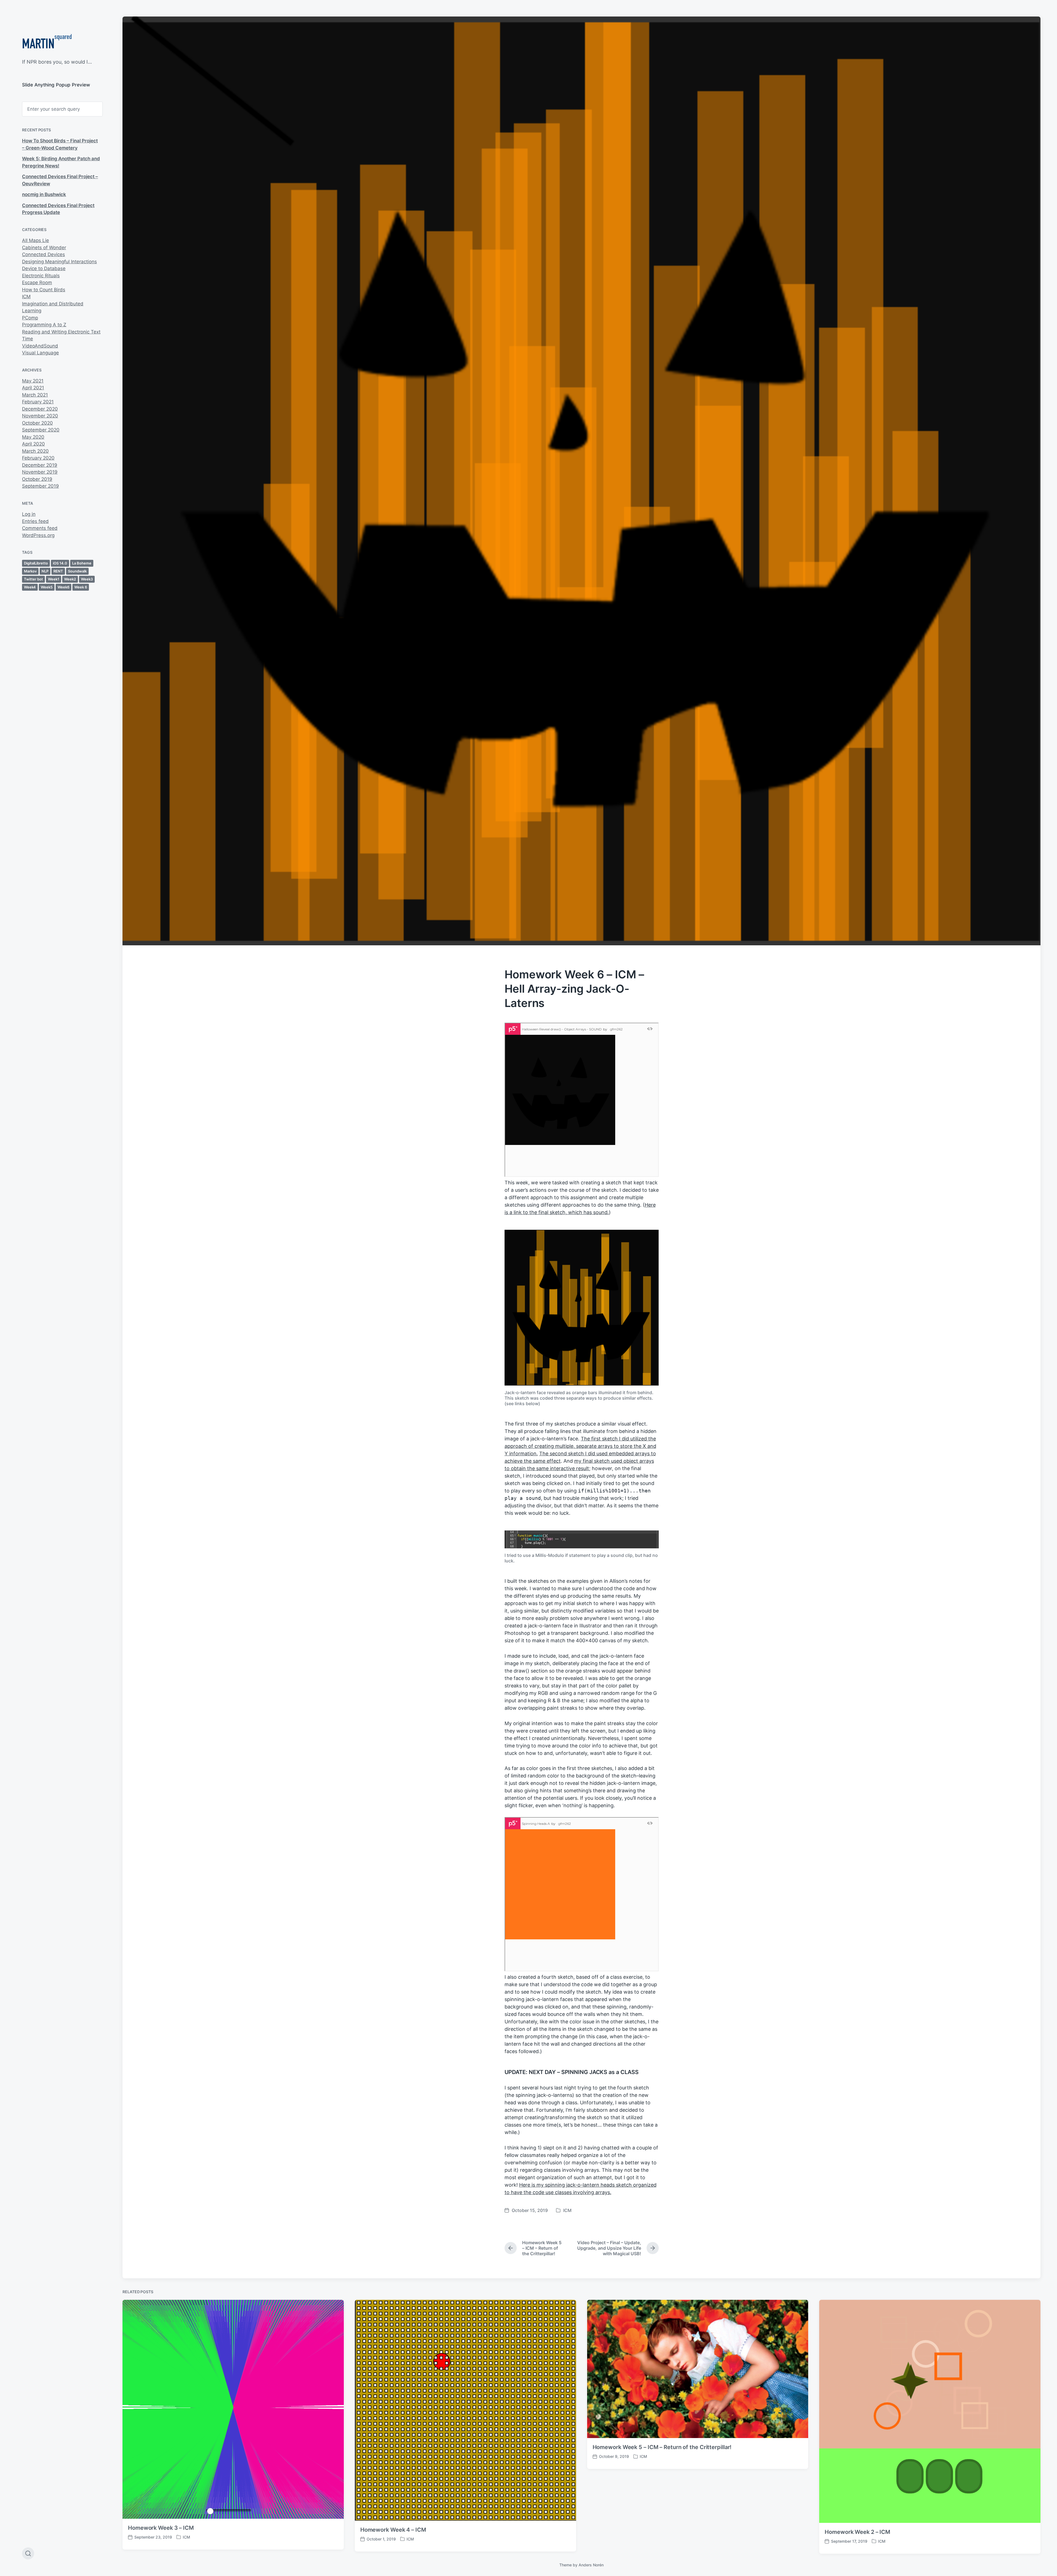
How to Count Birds (44, 290)
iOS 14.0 (60, 563)
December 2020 (40, 409)
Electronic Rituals (41, 276)
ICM (26, 297)
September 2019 (40, 486)
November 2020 (40, 416)
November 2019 (40, 472)
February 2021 (38, 402)
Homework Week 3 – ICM (161, 2528)
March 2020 (35, 451)
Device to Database (44, 268)
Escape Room (37, 283)
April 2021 (33, 388)
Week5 (47, 587)
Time (28, 339)
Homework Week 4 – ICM (393, 2530)
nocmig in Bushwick (44, 194)
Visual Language (40, 353)
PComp (30, 318)
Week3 (87, 579)
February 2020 (38, 458)
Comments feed (40, 528)
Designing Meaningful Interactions (59, 262)
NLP (45, 571)
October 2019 (37, 479)
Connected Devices (43, 254)
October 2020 (37, 423)
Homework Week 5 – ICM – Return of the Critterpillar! (662, 2447)
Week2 (70, 579)
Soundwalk (77, 571)
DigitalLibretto (36, 563)
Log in (29, 514)
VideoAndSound (40, 346)
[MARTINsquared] (47, 43)
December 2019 (40, 465)
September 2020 (41, 430)
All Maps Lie (36, 240)
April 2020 (33, 444)
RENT (58, 571)
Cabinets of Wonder (44, 248)
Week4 (30, 587)
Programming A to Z (44, 325)
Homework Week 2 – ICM (857, 2532)
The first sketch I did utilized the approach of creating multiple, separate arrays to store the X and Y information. (580, 1446)
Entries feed (35, 521)
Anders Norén (591, 2565)
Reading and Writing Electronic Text (61, 332)
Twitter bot (33, 579)
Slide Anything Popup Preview (56, 85)
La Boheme (82, 563)
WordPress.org (38, 535)
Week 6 (81, 587)
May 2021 (33, 381)
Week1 (54, 579)
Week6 (63, 587)
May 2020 (33, 437)
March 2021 (35, 395)
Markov (30, 571)
